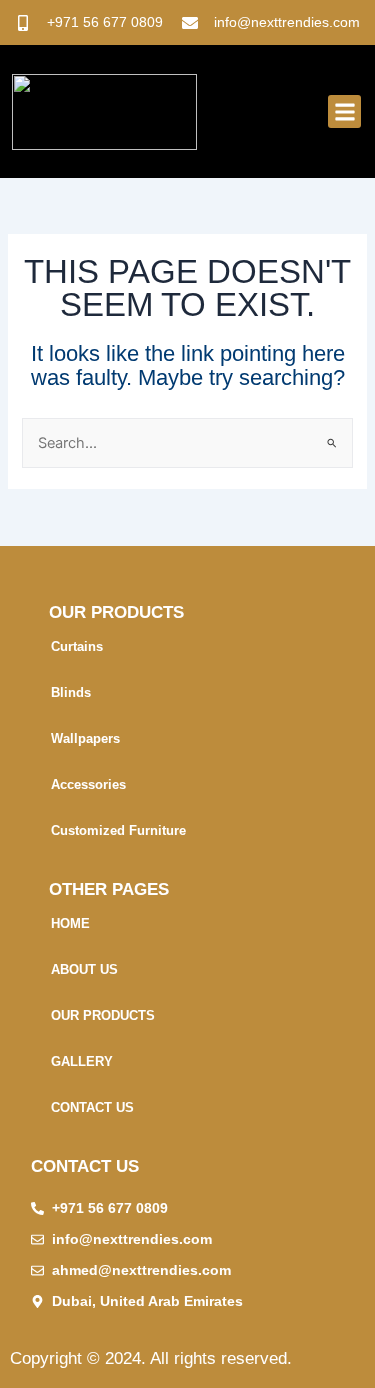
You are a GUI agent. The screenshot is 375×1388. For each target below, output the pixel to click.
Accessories (88, 784)
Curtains (77, 646)
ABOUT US (84, 969)
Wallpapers (85, 738)
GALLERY (82, 1061)
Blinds (71, 692)
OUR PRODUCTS (103, 1015)
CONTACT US (92, 1107)
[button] (344, 111)
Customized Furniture (118, 830)
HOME (70, 923)
